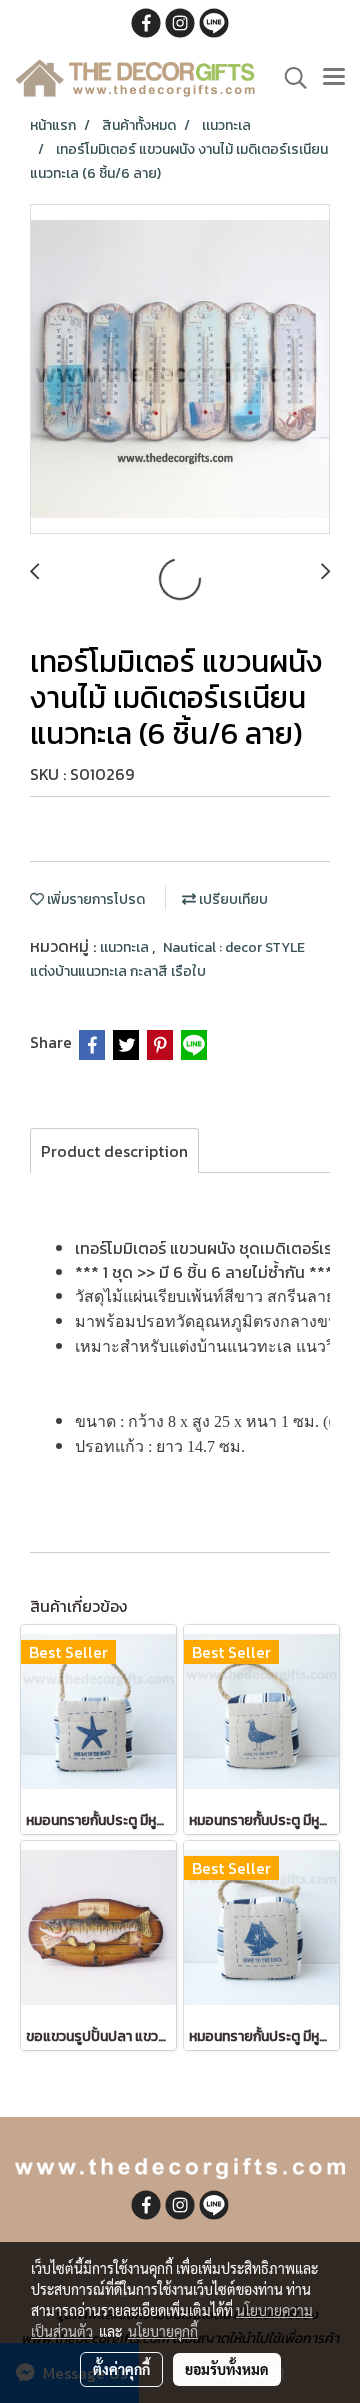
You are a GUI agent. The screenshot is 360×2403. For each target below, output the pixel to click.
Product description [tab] (114, 1151)
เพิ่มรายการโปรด (94, 899)
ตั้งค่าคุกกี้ (121, 2369)
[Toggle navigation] (334, 78)
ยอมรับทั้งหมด (227, 2369)
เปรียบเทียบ (232, 899)
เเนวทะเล (126, 947)
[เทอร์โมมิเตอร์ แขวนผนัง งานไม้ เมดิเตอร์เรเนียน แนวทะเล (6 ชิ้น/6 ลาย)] (180, 370)
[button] (289, 78)
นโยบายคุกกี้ (163, 2331)
